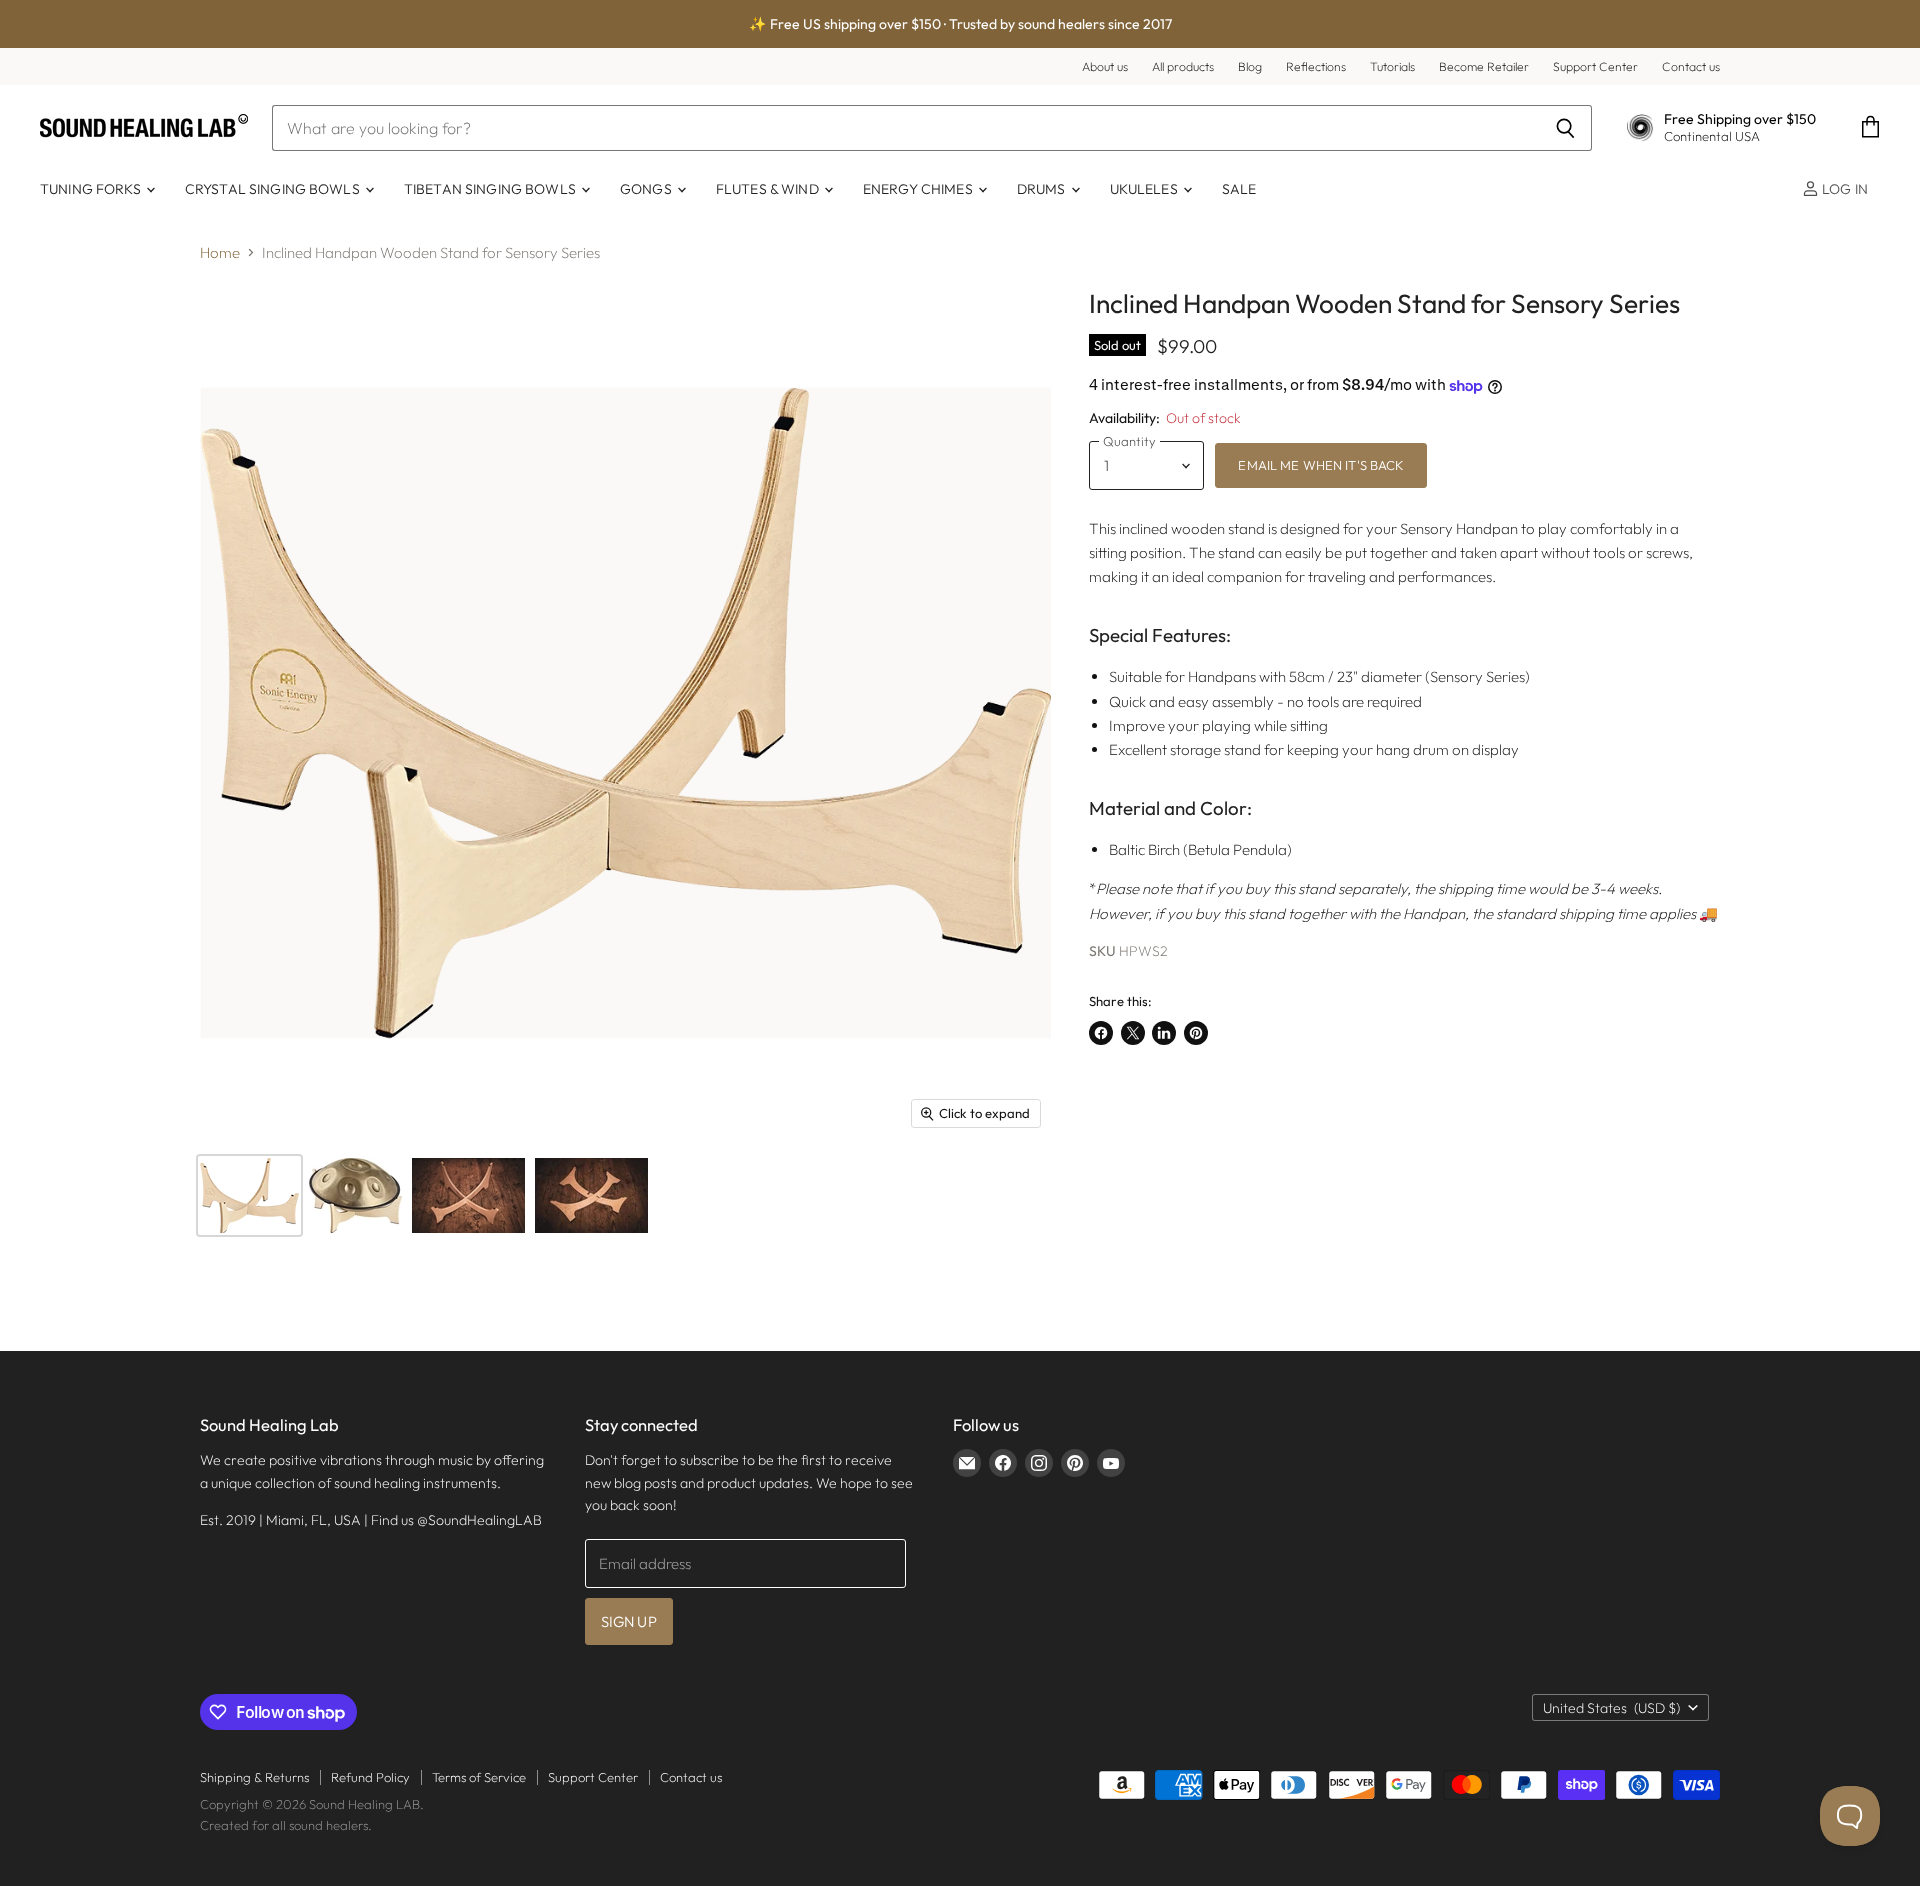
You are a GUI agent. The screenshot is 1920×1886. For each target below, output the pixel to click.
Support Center (1595, 67)
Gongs (647, 189)
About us (1105, 67)
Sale (1239, 189)
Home (220, 252)
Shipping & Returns (254, 1777)
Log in (1843, 189)
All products (1183, 67)
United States (1611, 1708)
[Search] (1565, 128)
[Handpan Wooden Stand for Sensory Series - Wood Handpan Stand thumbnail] (249, 1195)
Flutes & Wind (769, 189)
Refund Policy (370, 1777)
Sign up (629, 1621)
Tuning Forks (92, 189)
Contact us (1691, 67)
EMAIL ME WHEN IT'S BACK (1321, 465)
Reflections (1316, 67)
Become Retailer (1484, 67)
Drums (1043, 189)
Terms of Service (479, 1777)
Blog (1250, 67)
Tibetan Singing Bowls (491, 189)
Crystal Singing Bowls (274, 189)
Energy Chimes (919, 189)
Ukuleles (1145, 189)
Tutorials (1392, 67)
